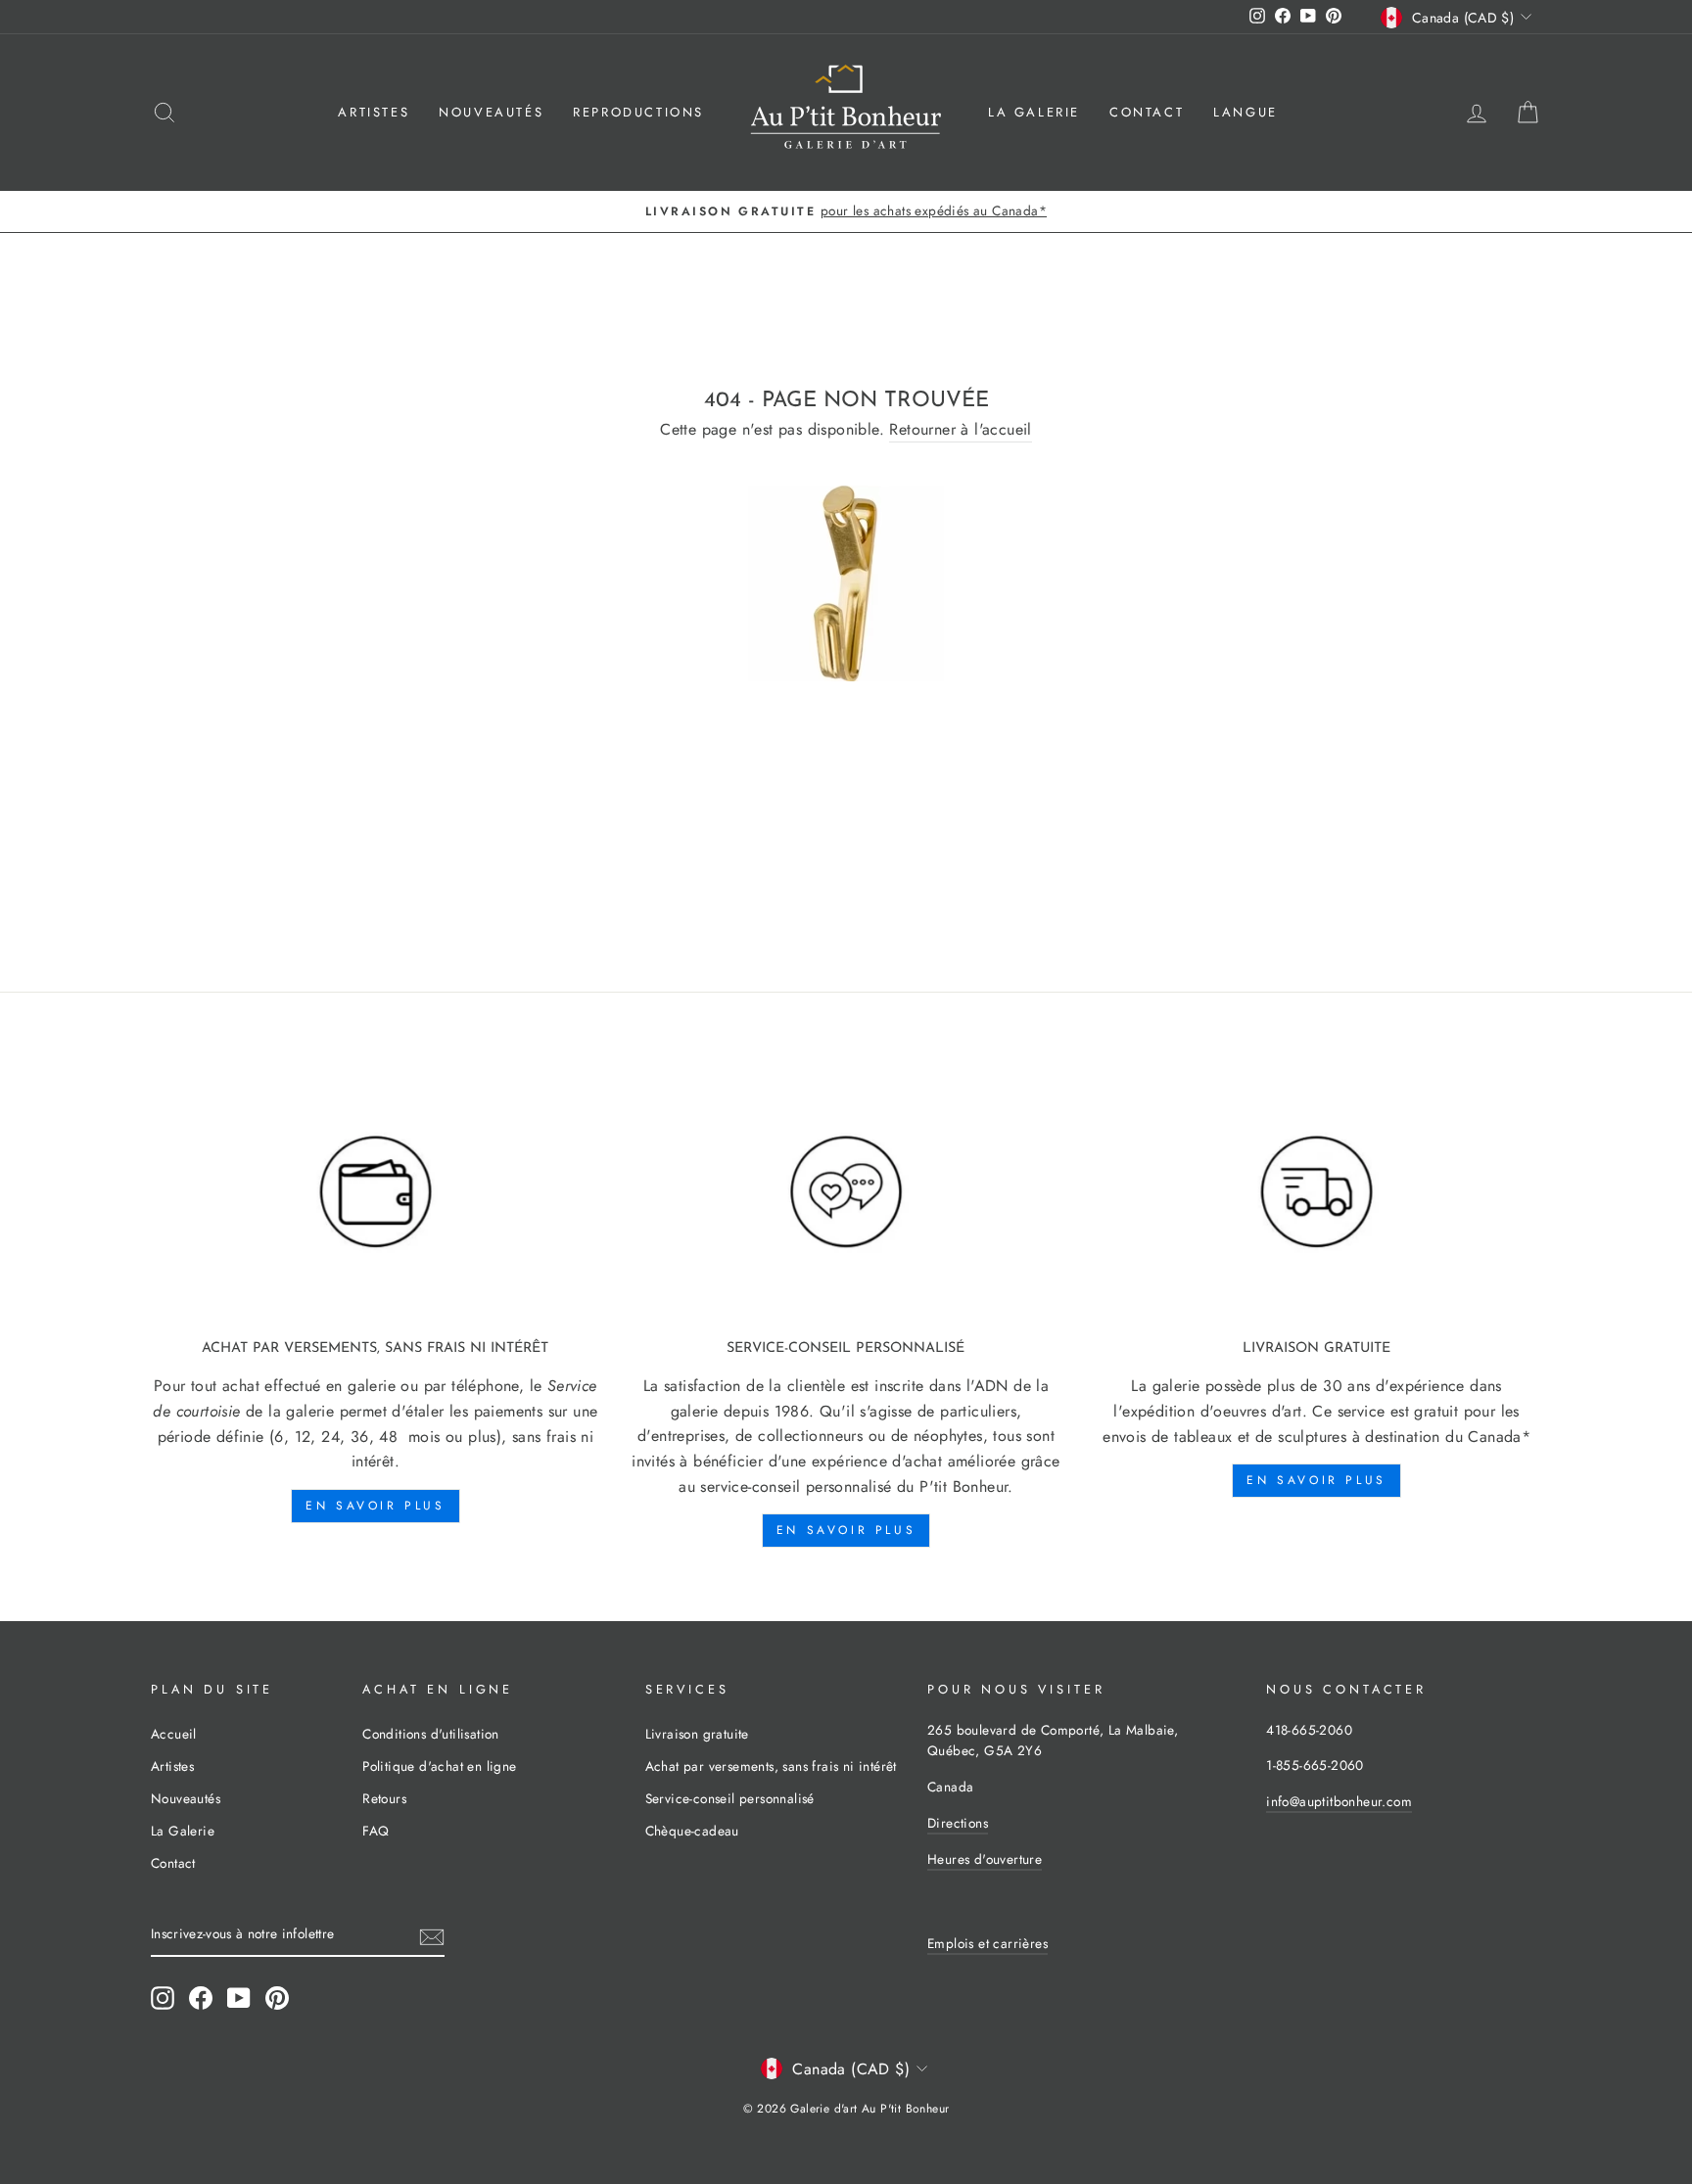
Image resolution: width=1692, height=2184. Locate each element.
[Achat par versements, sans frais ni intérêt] (376, 1192)
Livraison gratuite (697, 1734)
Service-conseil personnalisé (730, 1798)
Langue (1245, 112)
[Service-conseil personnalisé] (846, 1192)
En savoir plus (375, 1506)
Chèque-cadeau (692, 1831)
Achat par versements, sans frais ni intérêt (771, 1766)
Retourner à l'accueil (960, 429)
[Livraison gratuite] (1316, 1192)
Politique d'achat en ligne (439, 1766)
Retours (384, 1798)
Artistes (374, 112)
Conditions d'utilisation (431, 1734)
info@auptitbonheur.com (1339, 1801)
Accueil (174, 1734)
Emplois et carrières (987, 1943)
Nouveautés (491, 112)
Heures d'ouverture (985, 1859)
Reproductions (638, 112)
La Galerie (1034, 112)
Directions (958, 1823)
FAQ (376, 1831)
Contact (1147, 112)
